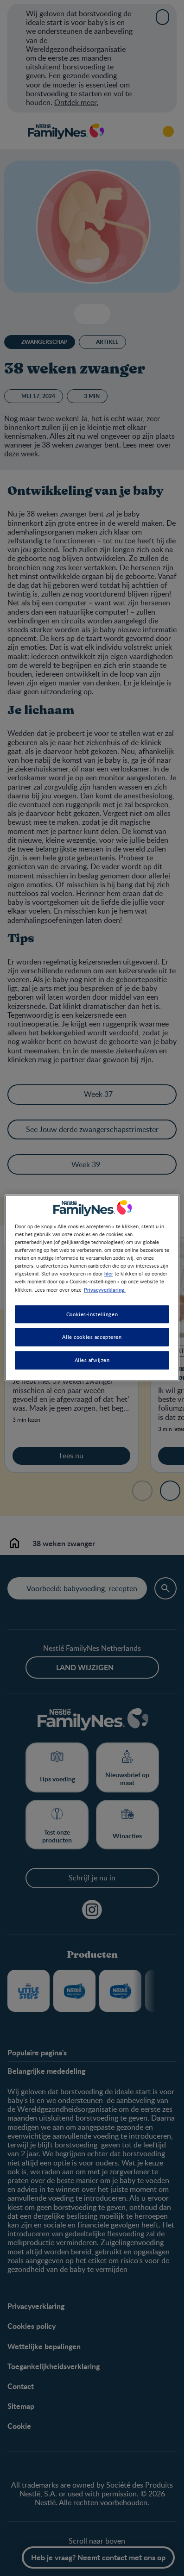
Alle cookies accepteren (92, 1337)
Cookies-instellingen (92, 1314)
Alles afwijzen (92, 1360)
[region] (92, 1288)
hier (109, 1274)
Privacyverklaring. (105, 1289)
